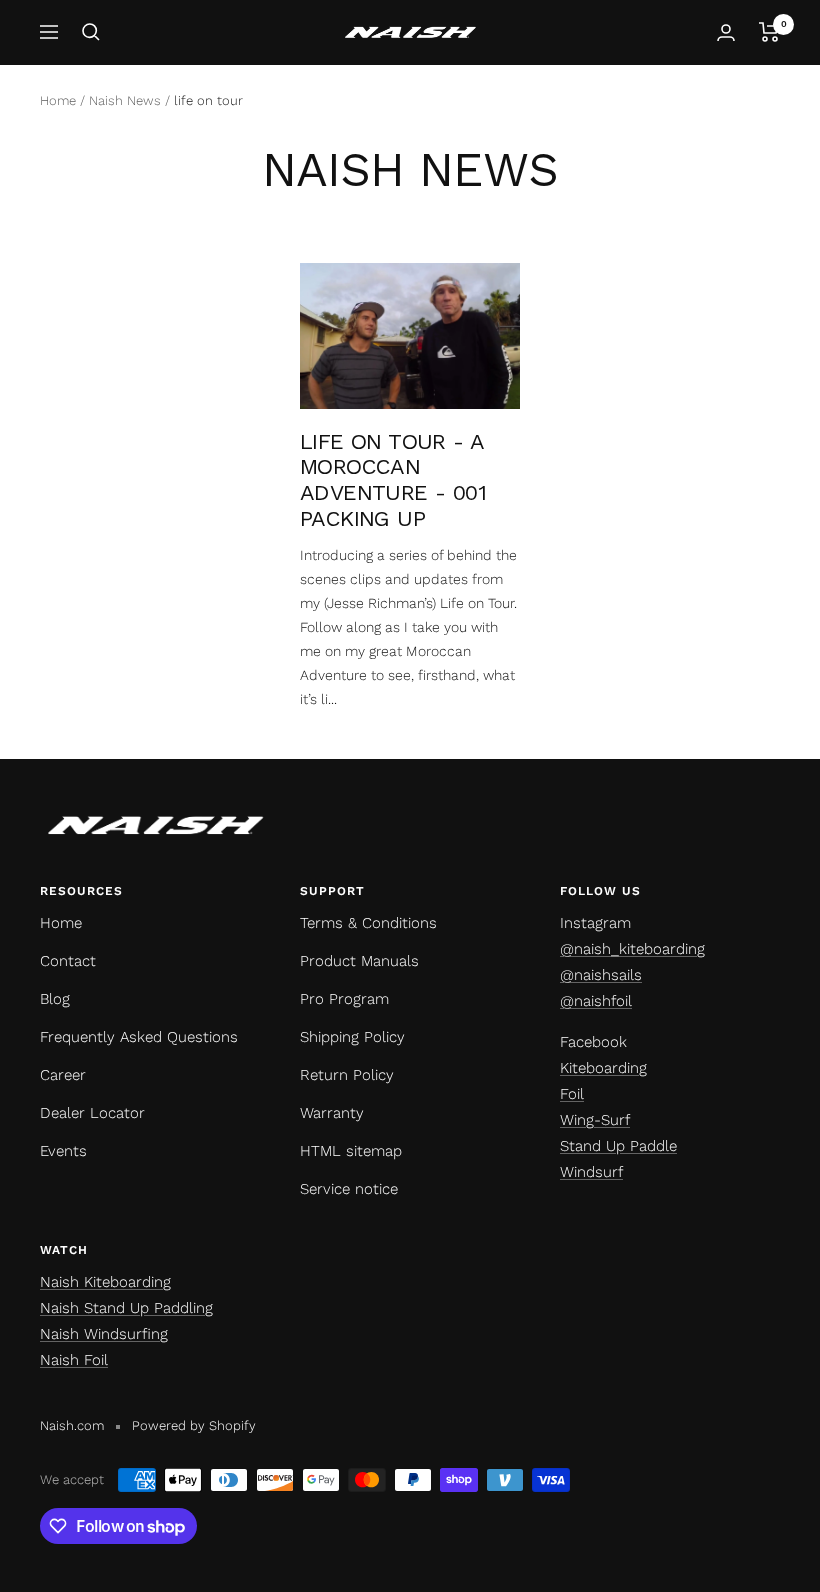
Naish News (125, 100)
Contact (68, 961)
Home (58, 100)
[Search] (91, 32)
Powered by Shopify (194, 1425)
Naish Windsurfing (104, 1334)
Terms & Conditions (368, 923)
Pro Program (344, 999)
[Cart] (769, 32)
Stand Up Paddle (618, 1146)
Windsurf (591, 1172)
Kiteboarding (603, 1068)
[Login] (726, 32)
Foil (572, 1094)
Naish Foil (74, 1360)
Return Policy (347, 1075)
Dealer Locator (92, 1113)
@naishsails (601, 975)
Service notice (349, 1189)
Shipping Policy (352, 1037)
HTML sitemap (351, 1151)
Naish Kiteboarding (105, 1282)
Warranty (332, 1113)
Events (63, 1151)
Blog (55, 999)
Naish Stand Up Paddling (126, 1308)
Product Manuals (359, 961)
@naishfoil (596, 1001)
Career (63, 1075)
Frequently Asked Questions (139, 1037)
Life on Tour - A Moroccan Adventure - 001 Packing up (393, 480)
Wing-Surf (595, 1120)
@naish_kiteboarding (632, 949)
